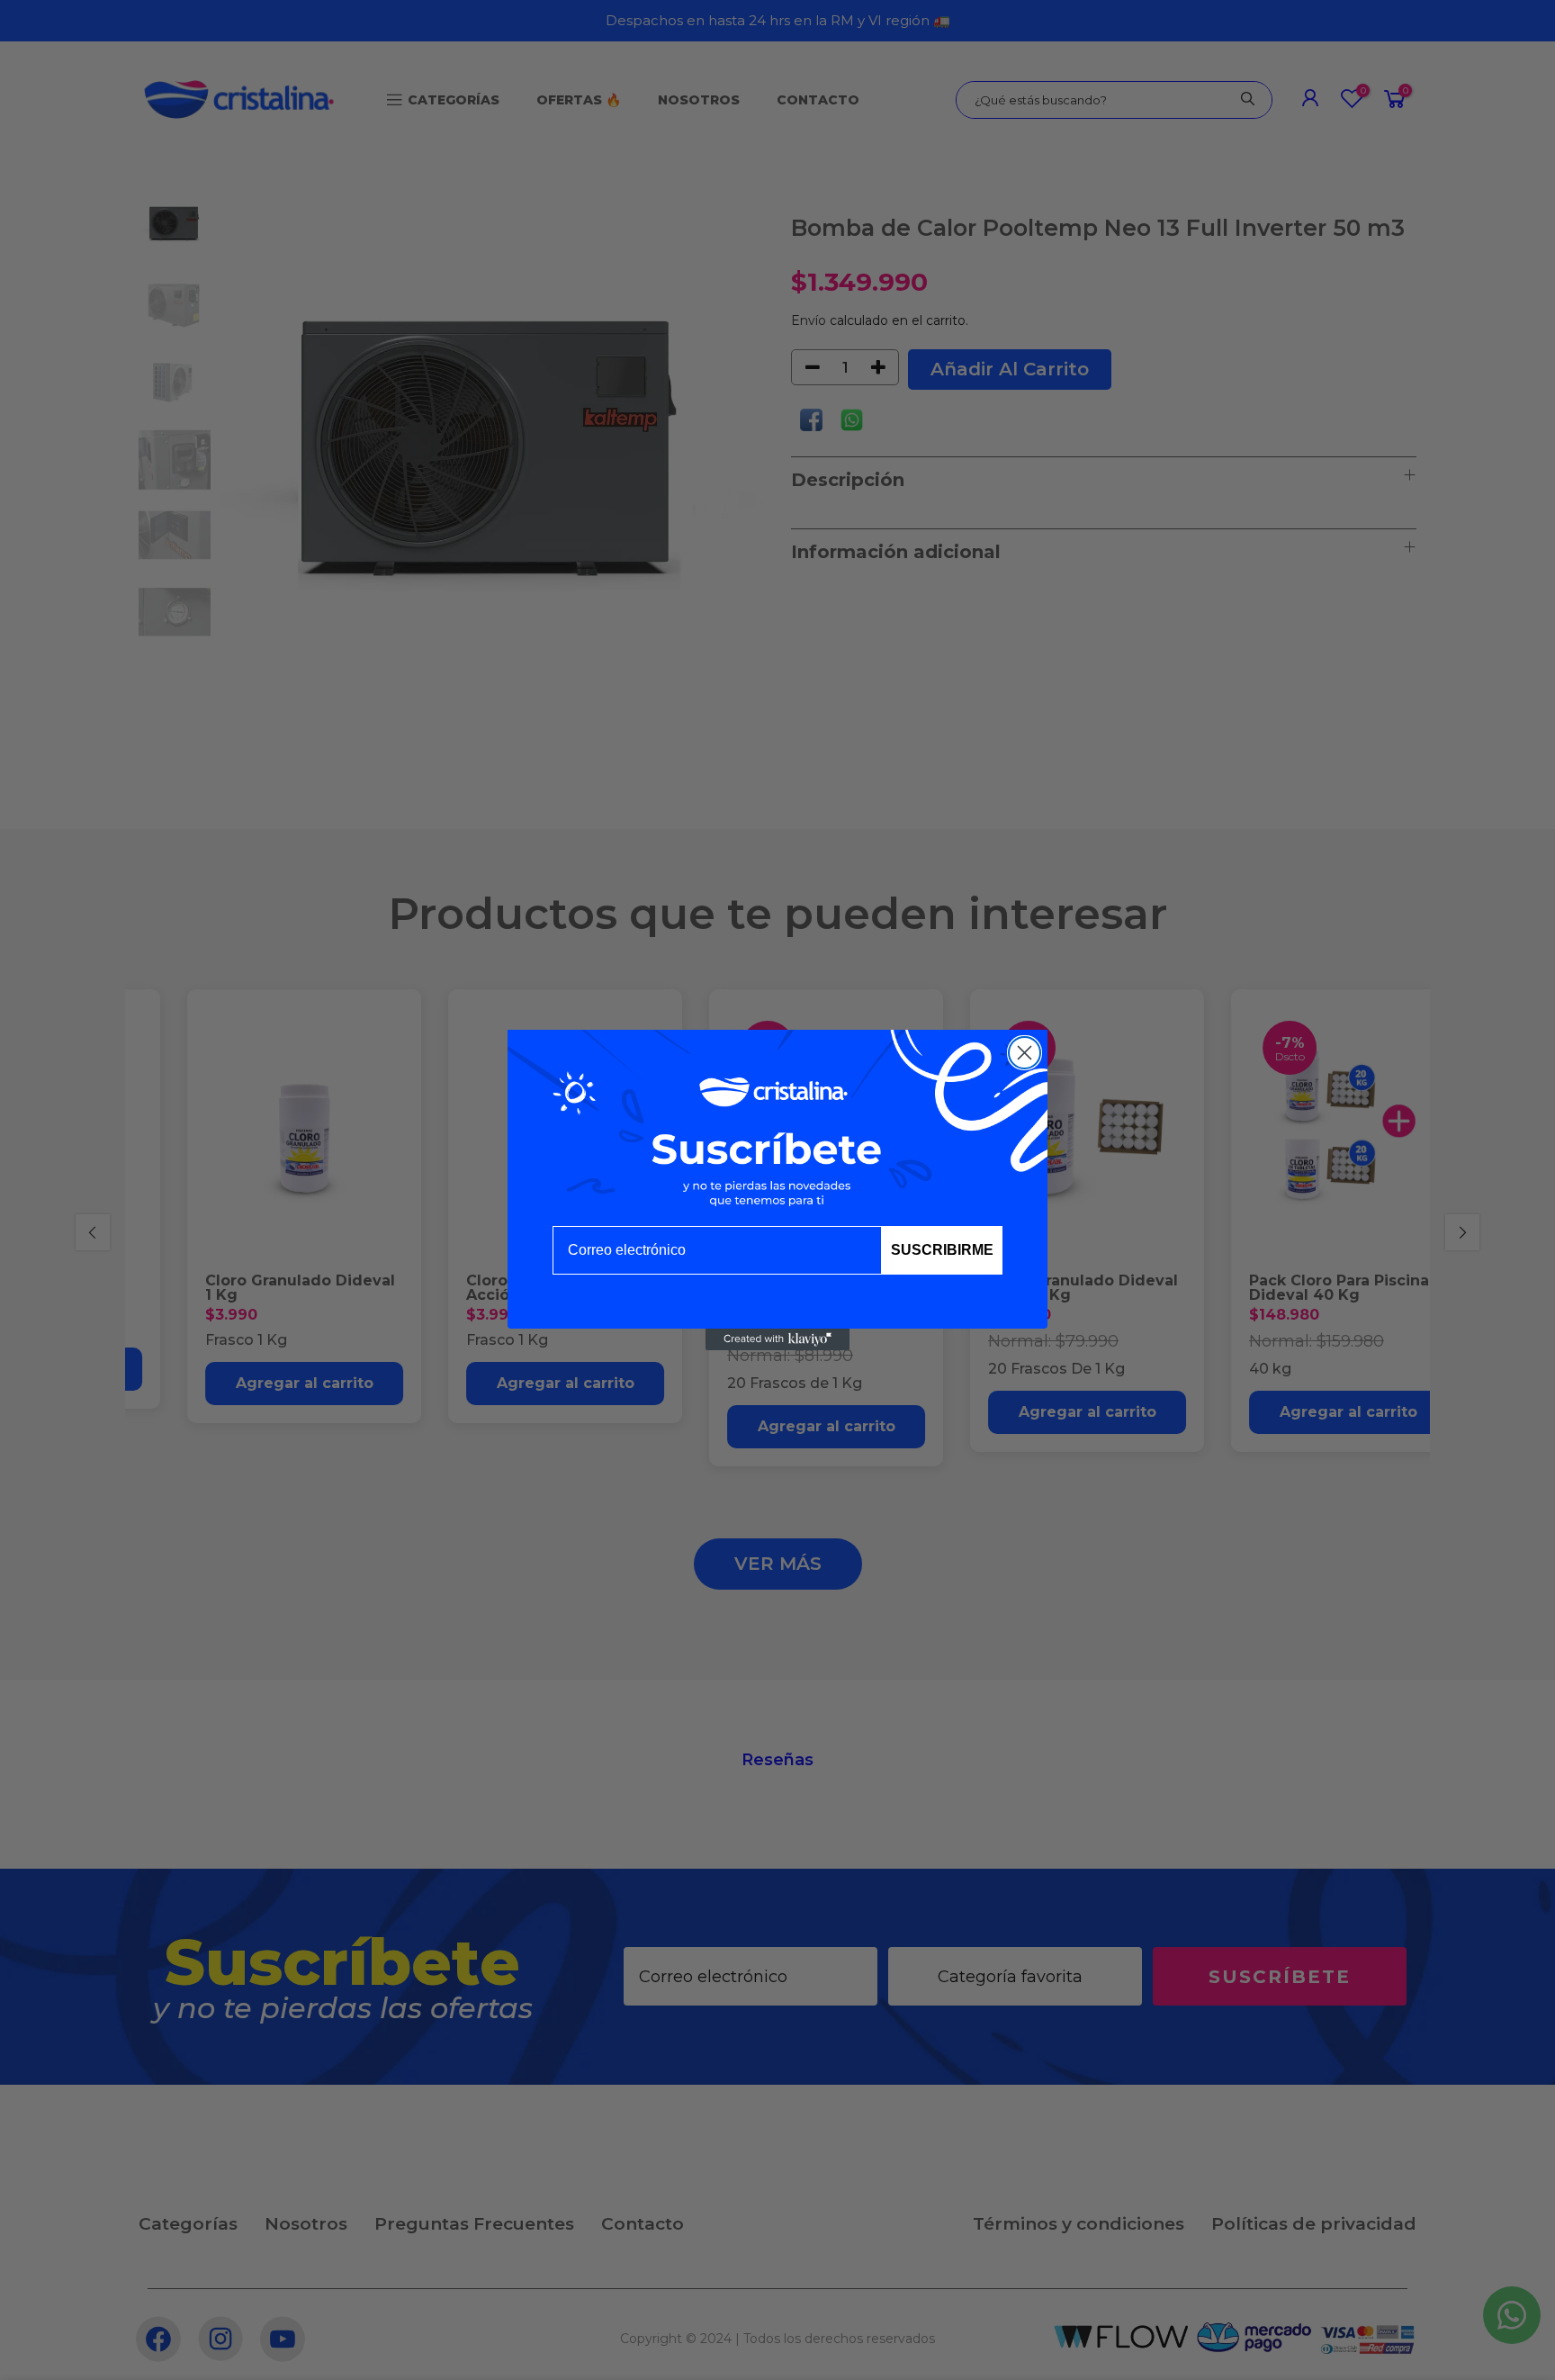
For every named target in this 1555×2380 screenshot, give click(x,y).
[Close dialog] (1025, 1053)
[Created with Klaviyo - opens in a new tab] (777, 1339)
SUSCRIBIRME (942, 1250)
